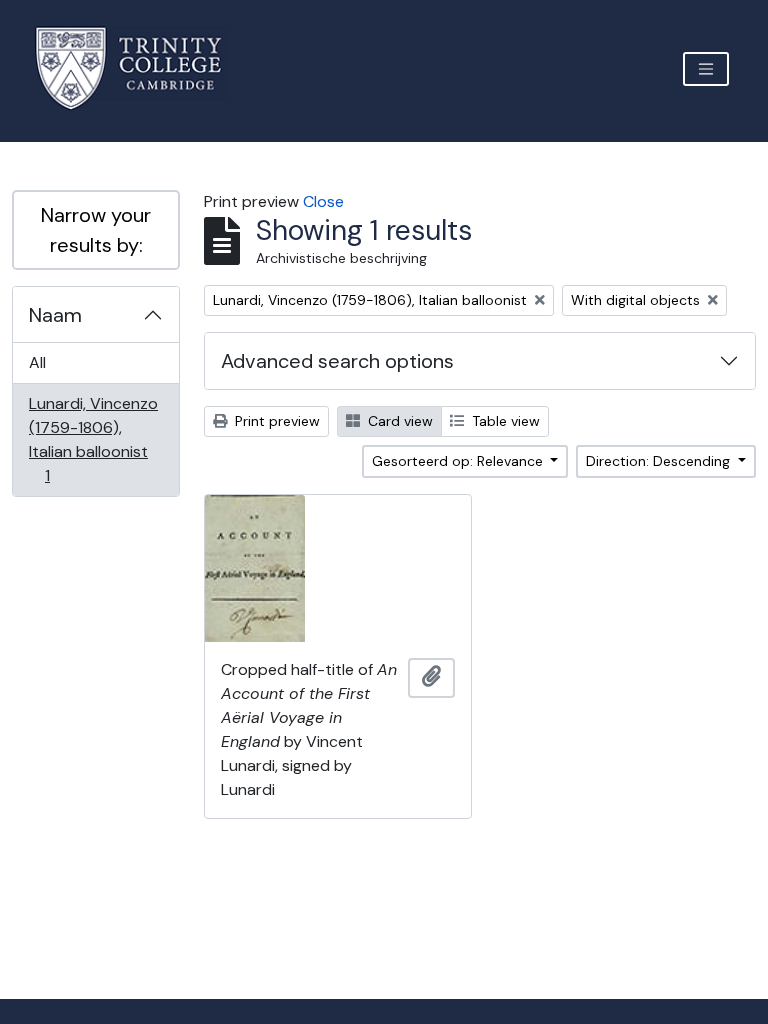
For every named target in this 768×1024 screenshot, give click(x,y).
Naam (55, 315)
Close (323, 201)
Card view (398, 421)
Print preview (275, 421)
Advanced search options (337, 361)
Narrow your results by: (96, 230)
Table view (504, 421)
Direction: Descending (660, 461)
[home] (140, 68)
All (37, 362)
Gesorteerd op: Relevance (459, 461)
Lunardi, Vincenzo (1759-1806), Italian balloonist (93, 439)
